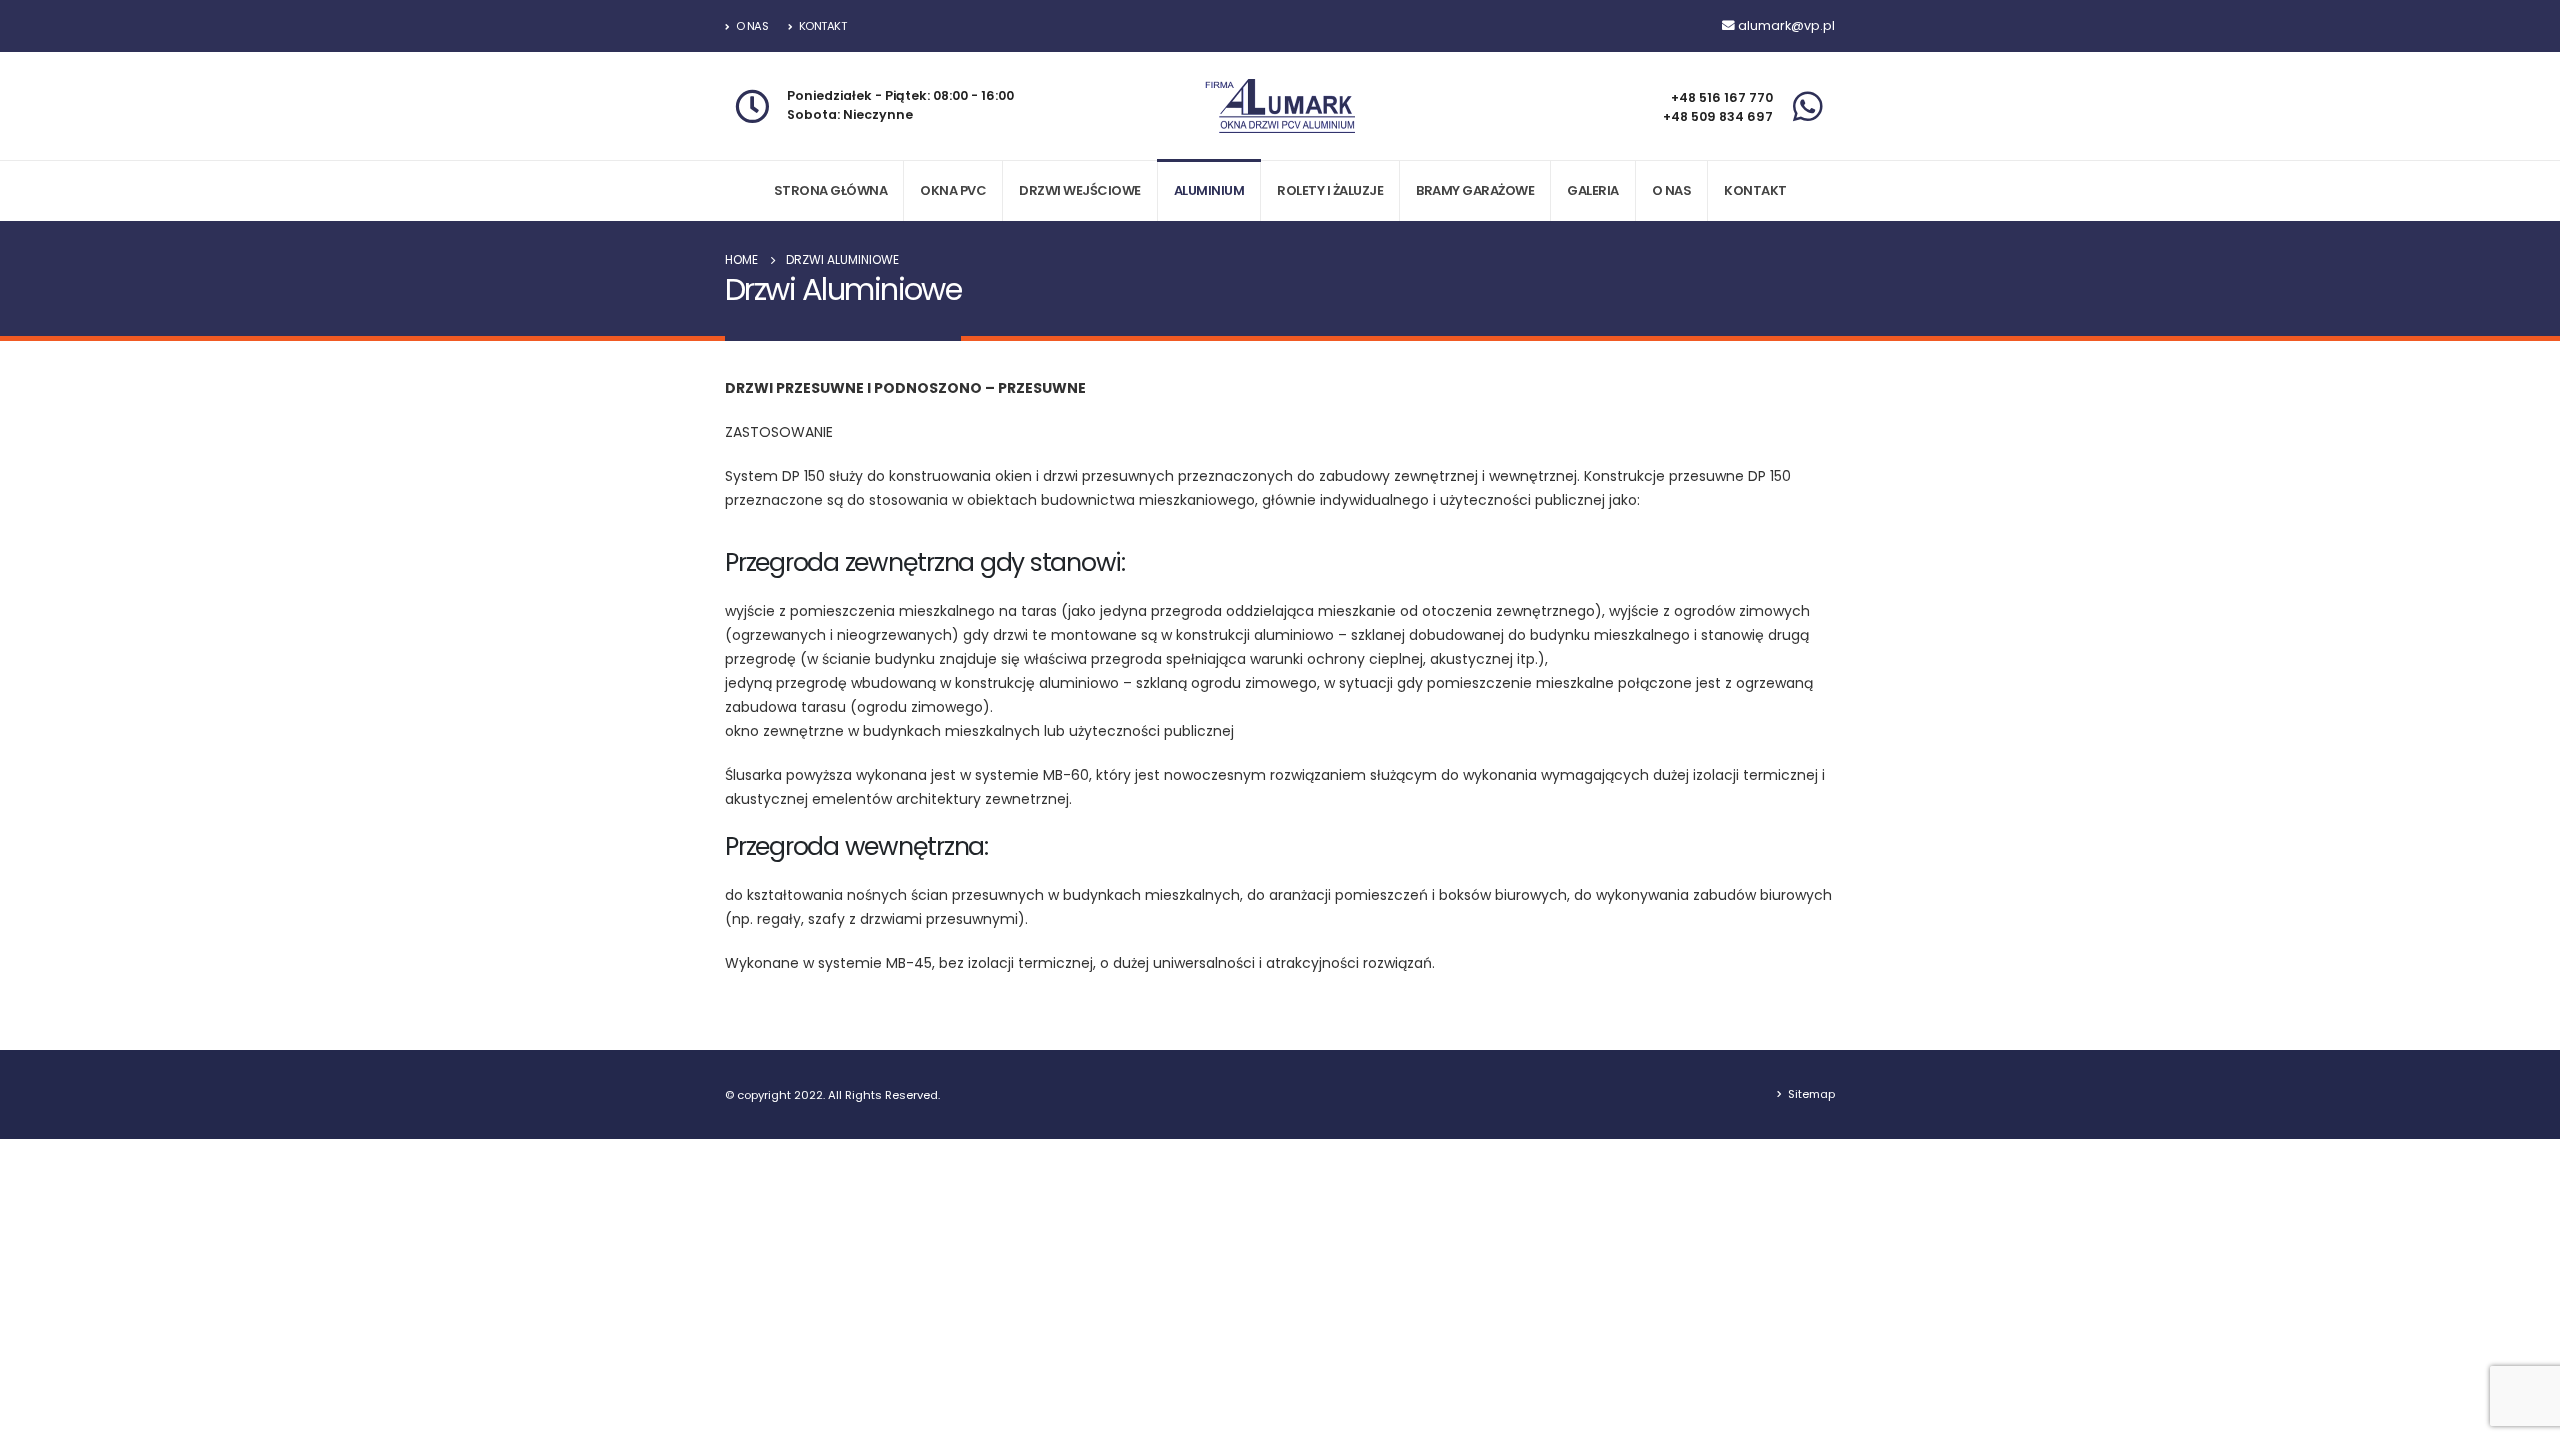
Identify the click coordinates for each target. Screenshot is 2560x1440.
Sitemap (1811, 1094)
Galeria (1593, 190)
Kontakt (823, 26)
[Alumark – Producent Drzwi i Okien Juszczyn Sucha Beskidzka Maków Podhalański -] (1280, 106)
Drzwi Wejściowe (1080, 190)
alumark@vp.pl (1786, 25)
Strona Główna (831, 190)
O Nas (752, 26)
